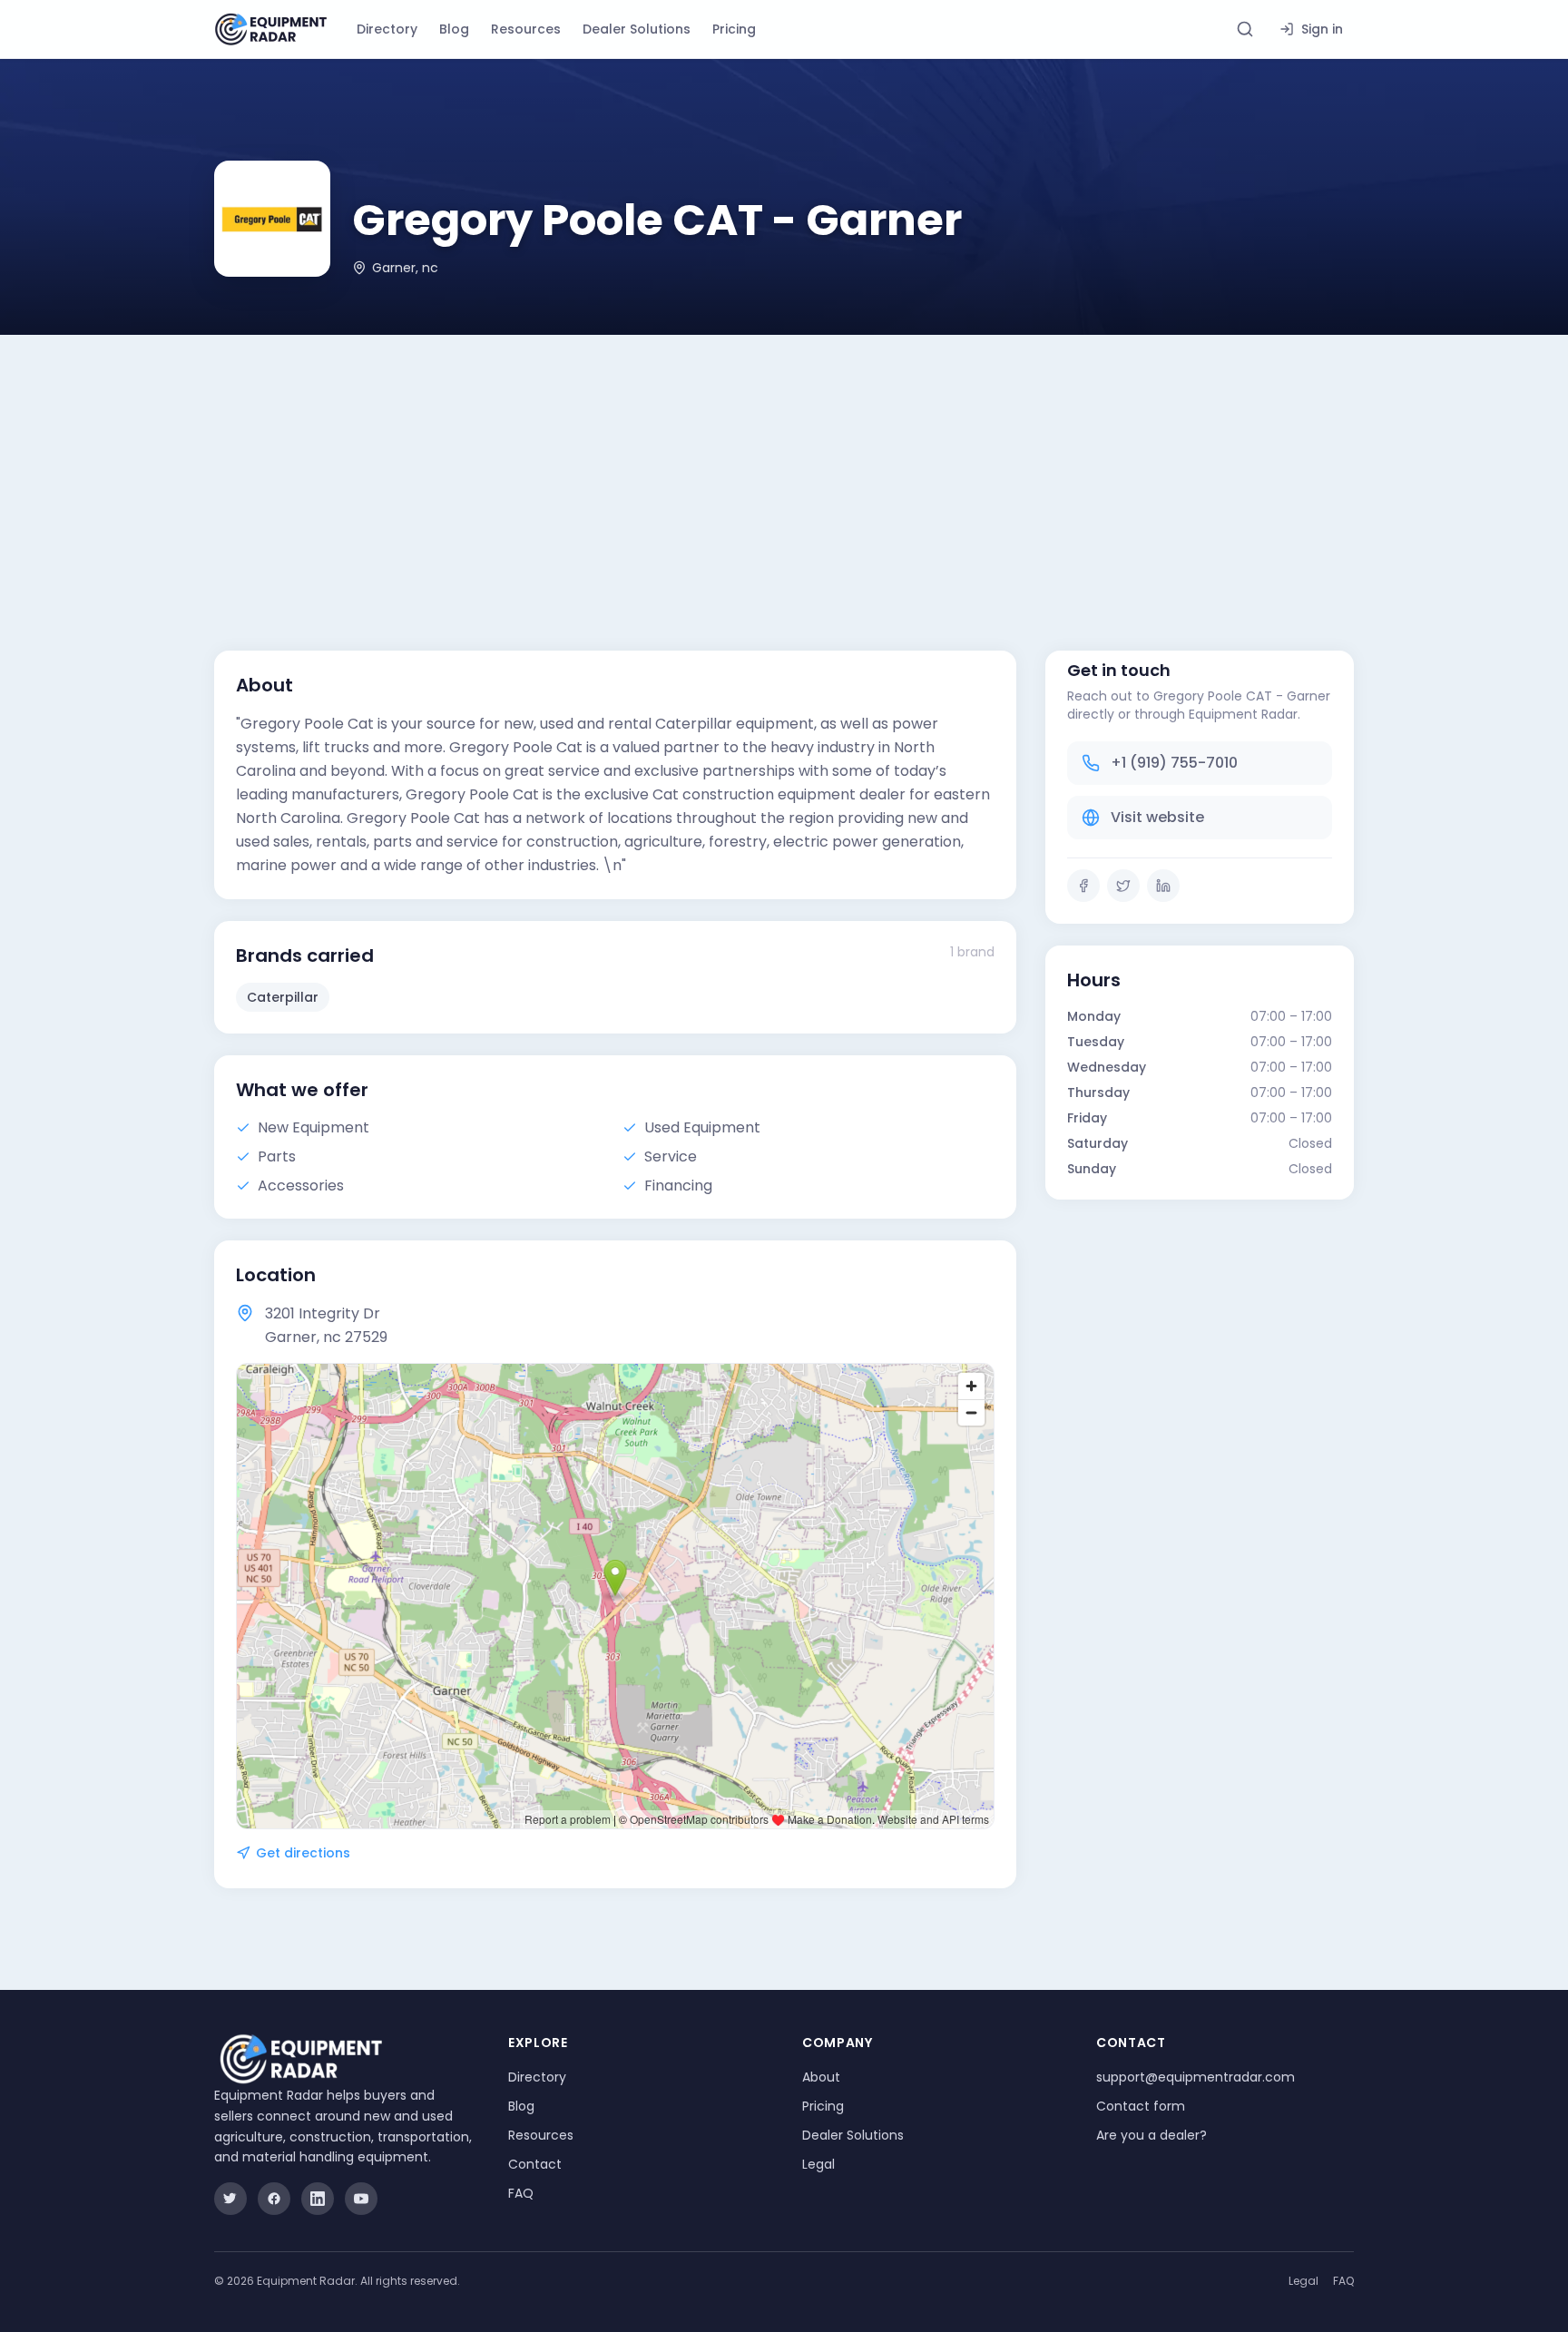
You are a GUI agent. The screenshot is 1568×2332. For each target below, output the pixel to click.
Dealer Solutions (637, 29)
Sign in (1322, 29)
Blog (454, 29)
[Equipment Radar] (271, 29)
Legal (818, 2164)
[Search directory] (1245, 29)
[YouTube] (361, 2199)
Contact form (1141, 2106)
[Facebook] (1083, 886)
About (821, 2077)
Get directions (303, 1853)
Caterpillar (283, 997)
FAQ (521, 2193)
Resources (526, 29)
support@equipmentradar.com (1196, 2077)
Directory (387, 29)
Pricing (734, 29)
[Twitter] (1123, 886)
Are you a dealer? (1151, 2135)
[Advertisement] (784, 471)
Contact (535, 2164)
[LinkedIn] (1163, 886)
